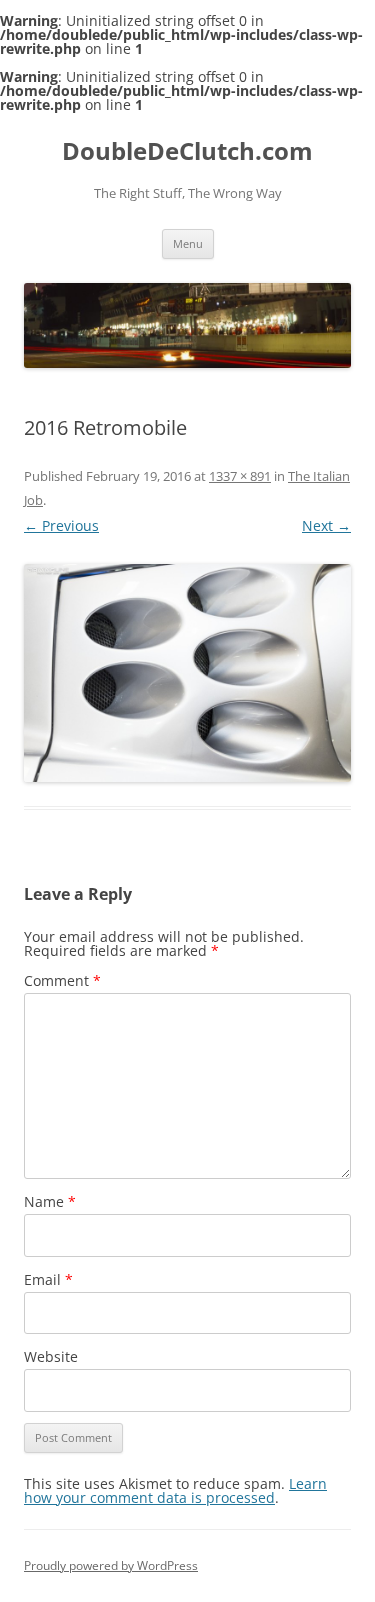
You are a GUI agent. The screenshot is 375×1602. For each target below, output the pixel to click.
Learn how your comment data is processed (175, 1490)
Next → (326, 525)
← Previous (61, 525)
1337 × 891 (240, 476)
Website (51, 1356)
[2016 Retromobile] (187, 673)
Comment (62, 980)
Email (48, 1279)
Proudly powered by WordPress (111, 1565)
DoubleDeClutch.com (187, 151)
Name (50, 1201)
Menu (188, 243)
